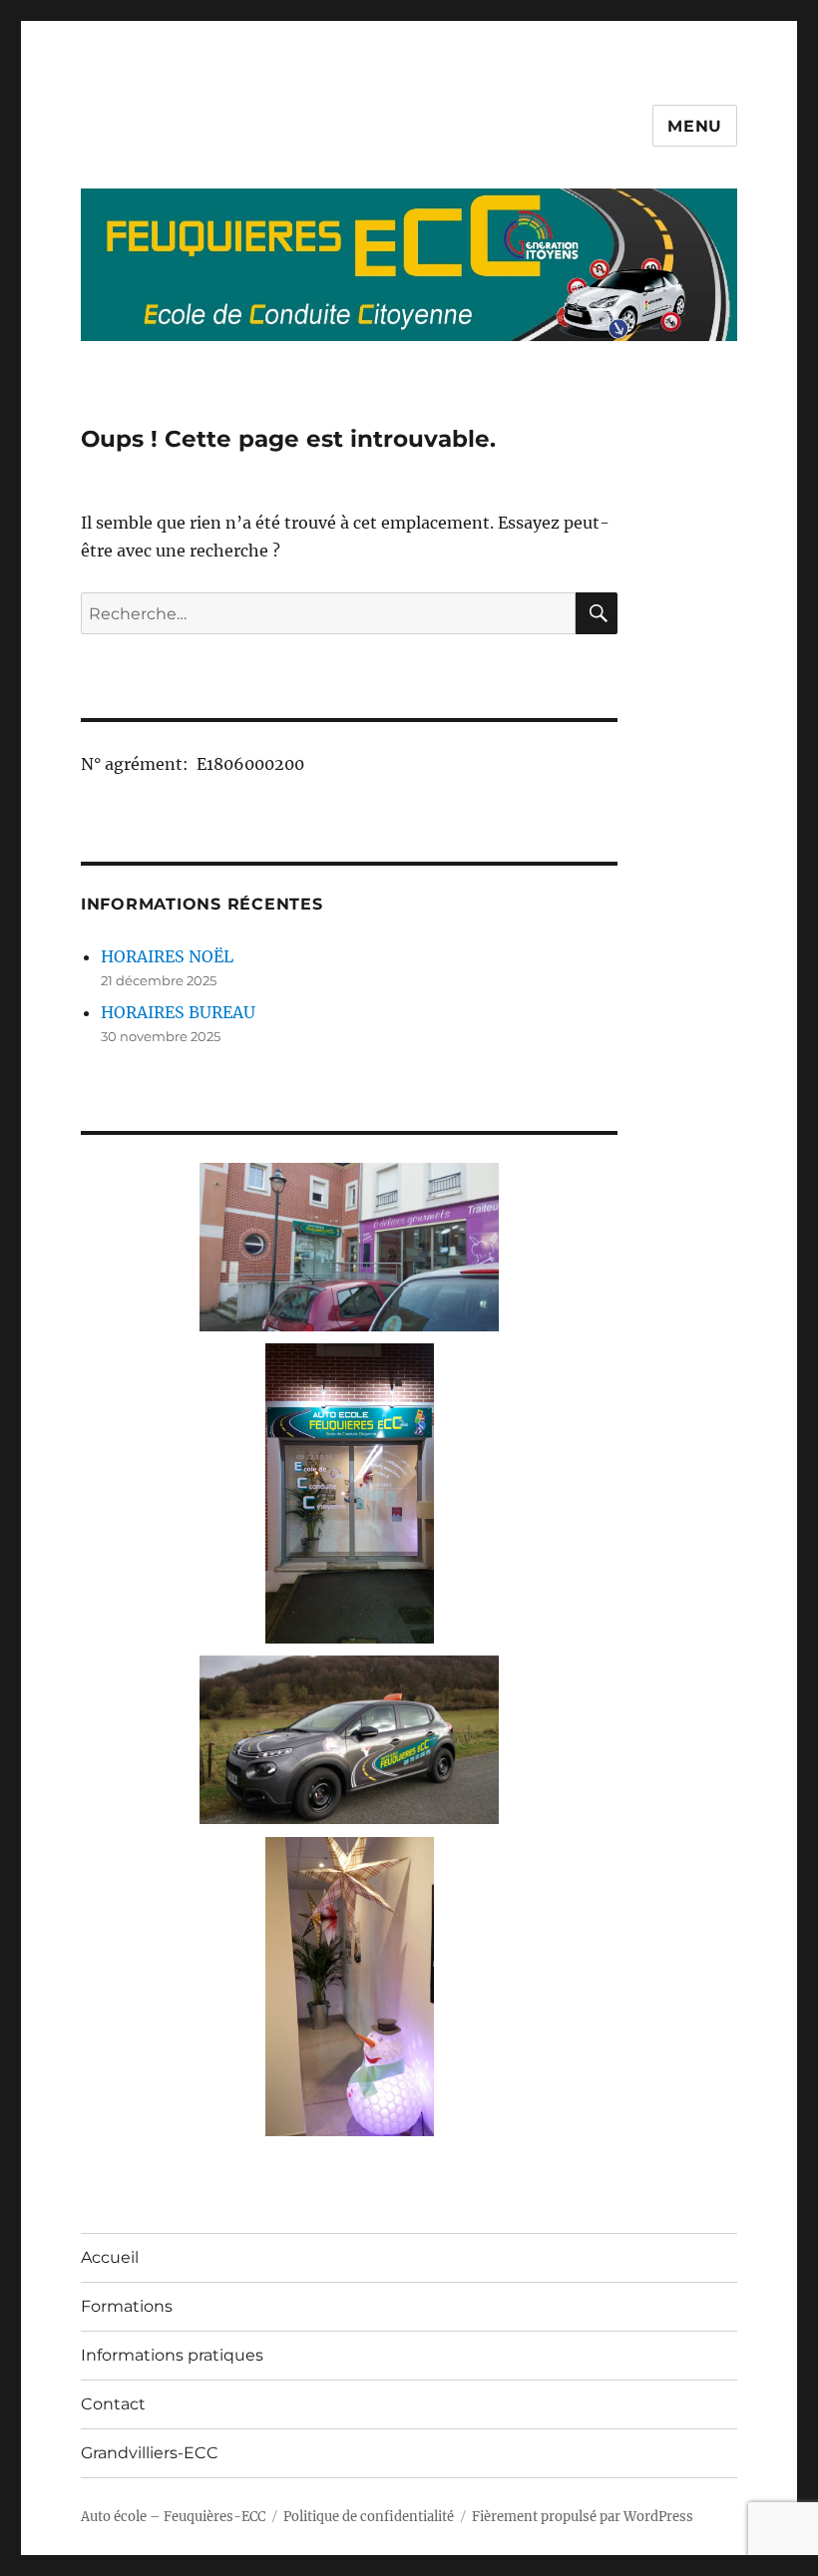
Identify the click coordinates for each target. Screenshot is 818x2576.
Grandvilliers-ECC (150, 2453)
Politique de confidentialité (369, 2517)
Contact (113, 2404)
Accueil (110, 2257)
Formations (127, 2306)
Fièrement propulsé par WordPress (583, 2517)
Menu (695, 126)
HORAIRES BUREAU (178, 1012)
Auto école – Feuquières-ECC (173, 2517)
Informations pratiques (172, 2355)
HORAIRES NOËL (167, 956)
